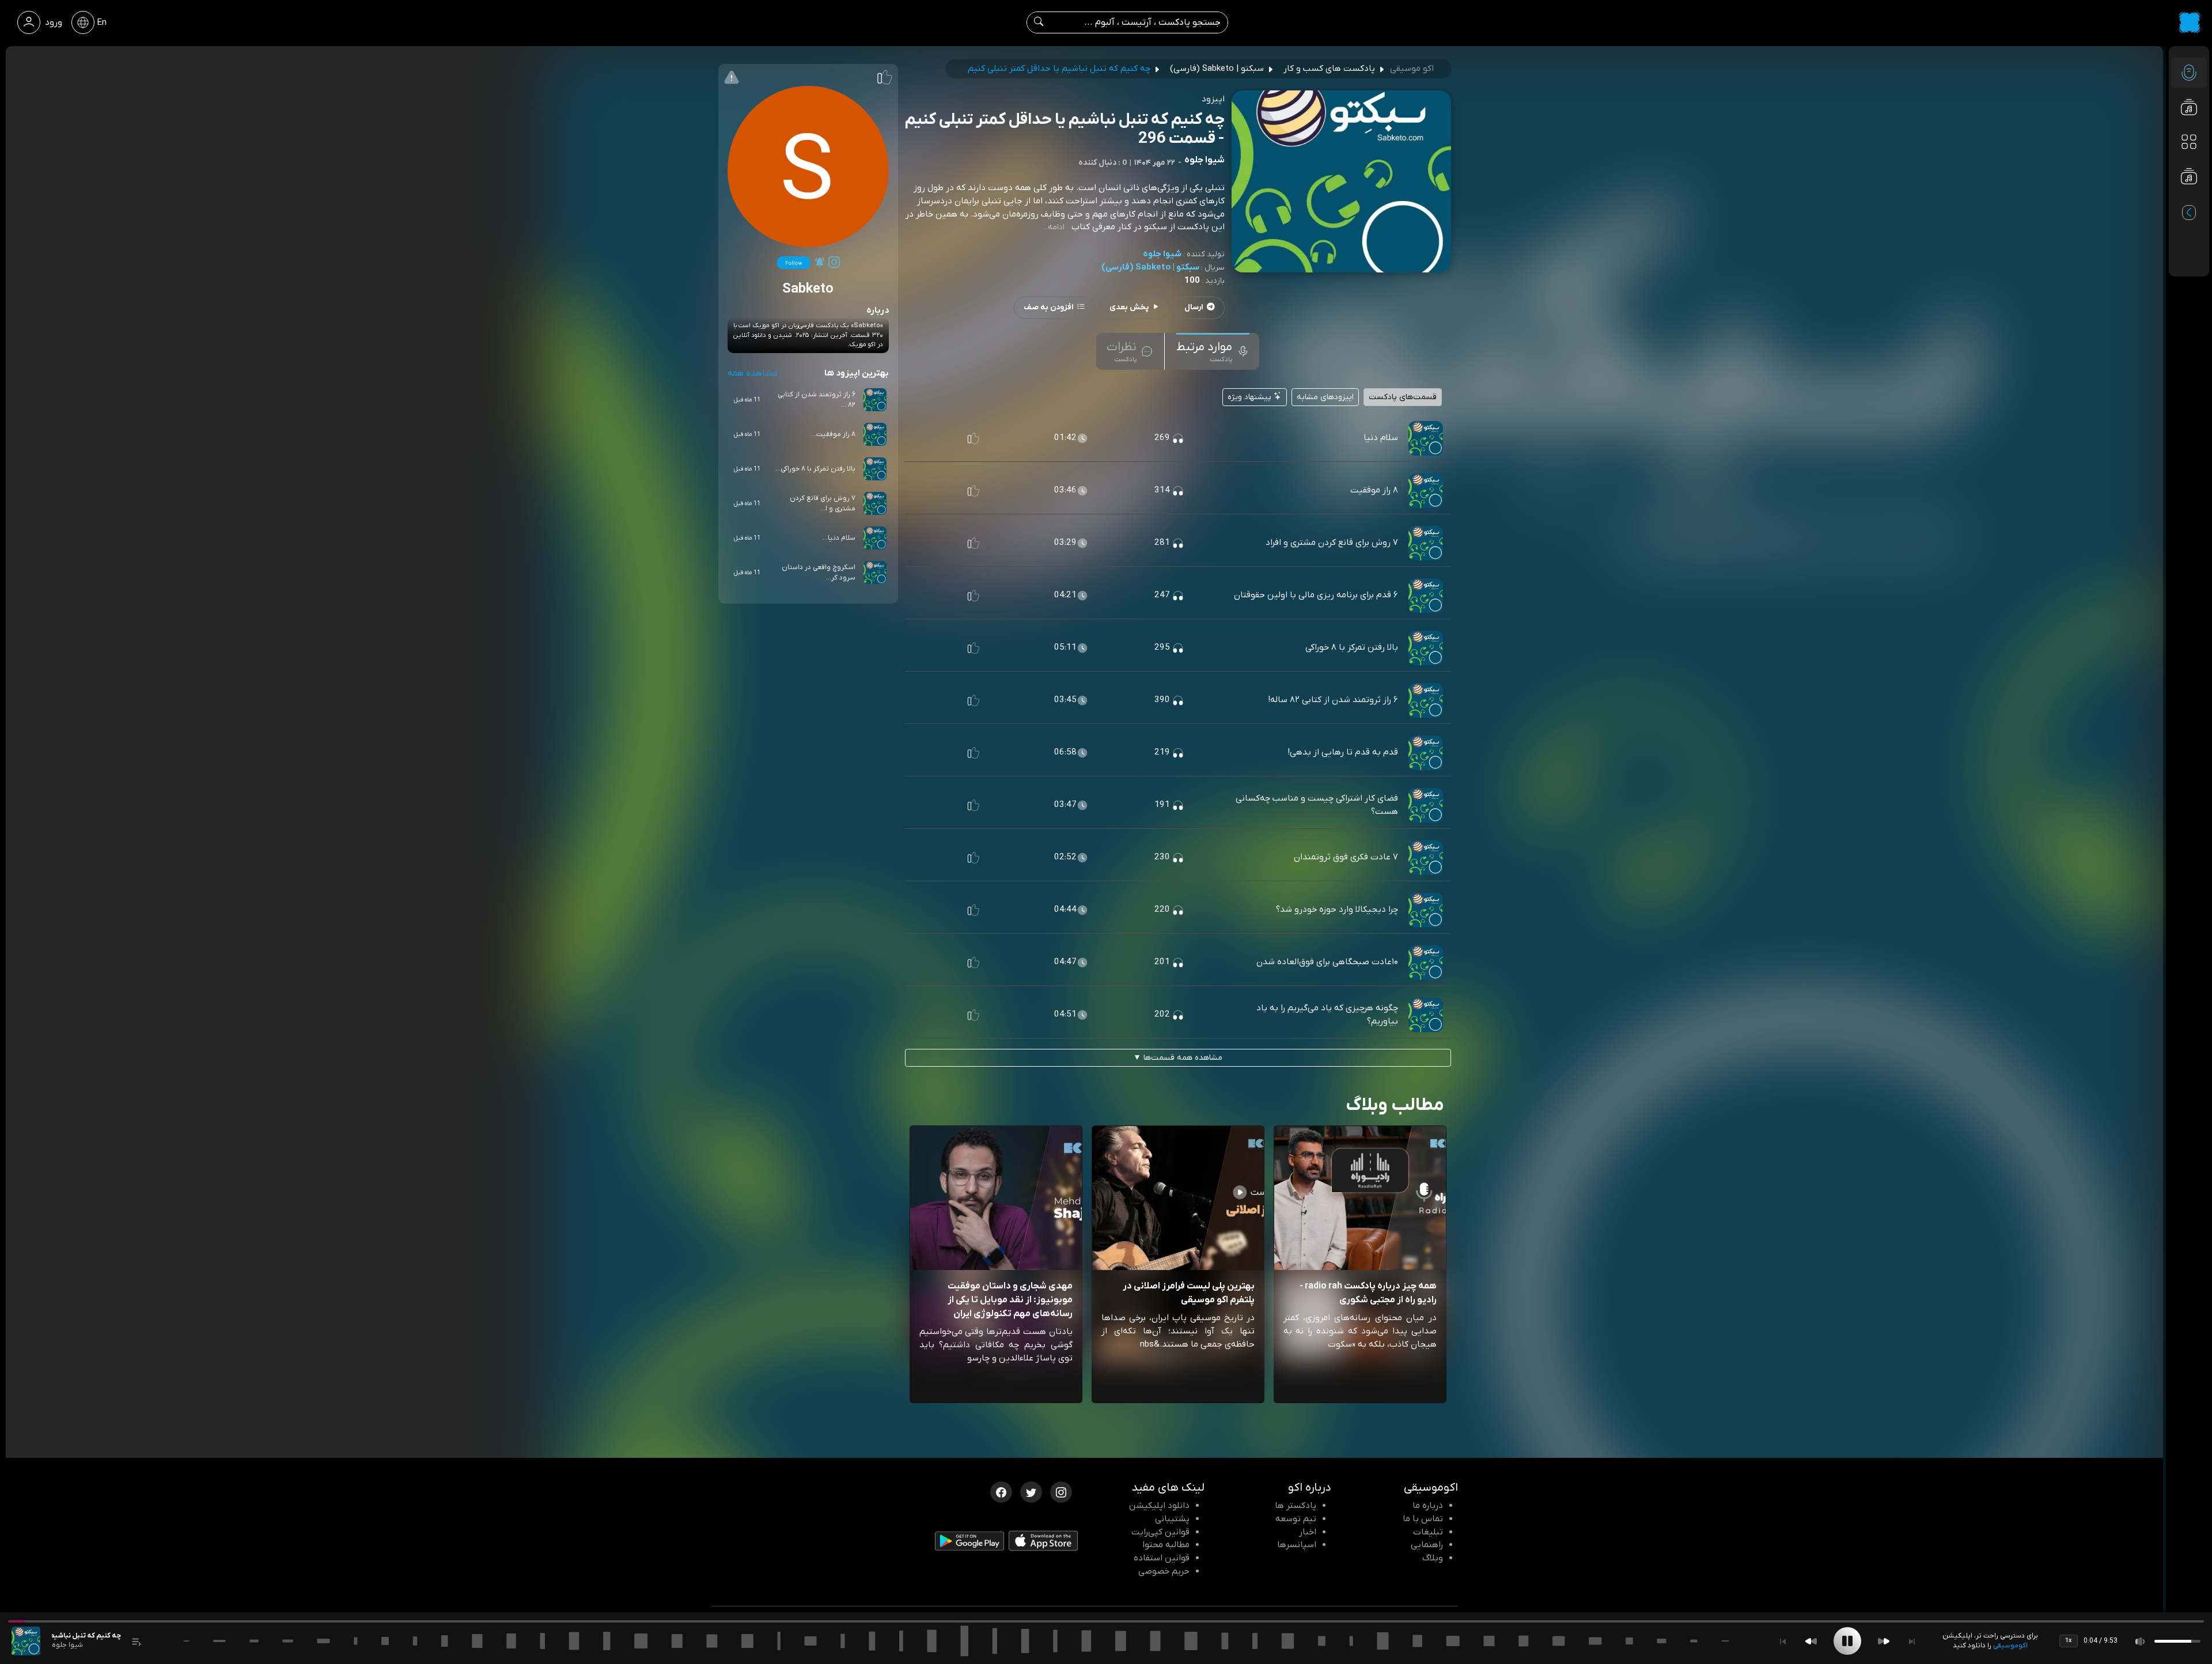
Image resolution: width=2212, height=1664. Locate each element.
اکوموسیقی (2010, 1646)
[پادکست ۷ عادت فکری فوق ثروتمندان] (1426, 857)
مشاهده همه (753, 373)
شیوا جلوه (1162, 254)
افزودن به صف (1049, 307)
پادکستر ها (1296, 1506)
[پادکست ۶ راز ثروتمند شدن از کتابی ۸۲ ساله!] (1426, 700)
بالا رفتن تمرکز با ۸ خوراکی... (815, 469)
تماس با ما (1423, 1519)
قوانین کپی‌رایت (1160, 1532)
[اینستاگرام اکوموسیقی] (1061, 1491)
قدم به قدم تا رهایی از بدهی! (1343, 752)
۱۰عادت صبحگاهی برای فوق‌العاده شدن (1327, 962)
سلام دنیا (1381, 438)
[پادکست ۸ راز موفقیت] (1426, 490)
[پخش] (1847, 1641)
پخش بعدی (1129, 307)
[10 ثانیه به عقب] (1811, 1641)
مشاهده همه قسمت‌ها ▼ (1178, 1058)
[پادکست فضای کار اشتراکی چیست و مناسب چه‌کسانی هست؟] (1426, 805)
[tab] (1213, 351)
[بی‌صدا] (2141, 1641)
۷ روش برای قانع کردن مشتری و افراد (1332, 543)
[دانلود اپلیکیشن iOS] (1043, 1543)
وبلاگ (1433, 1558)
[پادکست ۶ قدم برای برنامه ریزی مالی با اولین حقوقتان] (1426, 595)
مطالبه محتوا (1166, 1545)
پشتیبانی (1172, 1519)
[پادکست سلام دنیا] (1426, 438)
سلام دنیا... (839, 538)
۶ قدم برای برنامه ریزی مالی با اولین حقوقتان (1316, 595)
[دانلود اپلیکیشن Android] (969, 1544)
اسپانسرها (1297, 1545)
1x (2069, 1640)
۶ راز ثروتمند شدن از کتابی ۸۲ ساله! (1333, 700)
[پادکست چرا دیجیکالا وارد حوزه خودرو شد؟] (1426, 909)
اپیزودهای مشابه (1325, 397)
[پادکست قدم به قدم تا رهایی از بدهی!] (1426, 752)
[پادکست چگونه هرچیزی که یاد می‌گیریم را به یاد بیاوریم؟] (1426, 1014)
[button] (974, 438)
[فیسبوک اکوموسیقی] (1001, 1491)
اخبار (1308, 1532)
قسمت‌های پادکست (1403, 397)
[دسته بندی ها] (2189, 142)
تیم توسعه (1296, 1519)
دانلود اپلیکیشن (1159, 1506)
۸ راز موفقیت (1374, 490)
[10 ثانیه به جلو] (1884, 1641)
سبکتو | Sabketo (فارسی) (1150, 267)
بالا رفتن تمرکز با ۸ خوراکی (1352, 647)
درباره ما (1428, 1506)
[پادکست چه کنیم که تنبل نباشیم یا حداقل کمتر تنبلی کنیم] (26, 1641)
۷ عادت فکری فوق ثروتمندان (1346, 857)
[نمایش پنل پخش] (137, 1641)
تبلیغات (1428, 1532)
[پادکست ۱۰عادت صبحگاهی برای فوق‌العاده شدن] (1426, 962)
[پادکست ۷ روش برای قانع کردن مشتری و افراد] (1426, 543)
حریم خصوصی (1164, 1571)
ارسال (1194, 307)
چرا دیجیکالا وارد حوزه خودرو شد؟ (1337, 909)
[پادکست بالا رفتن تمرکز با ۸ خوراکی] (1426, 647)
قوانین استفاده (1162, 1558)
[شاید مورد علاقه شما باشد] (2189, 199)
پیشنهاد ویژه (1251, 397)
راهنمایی (1427, 1545)
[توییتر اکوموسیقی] (1031, 1491)
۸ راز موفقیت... (833, 434)
